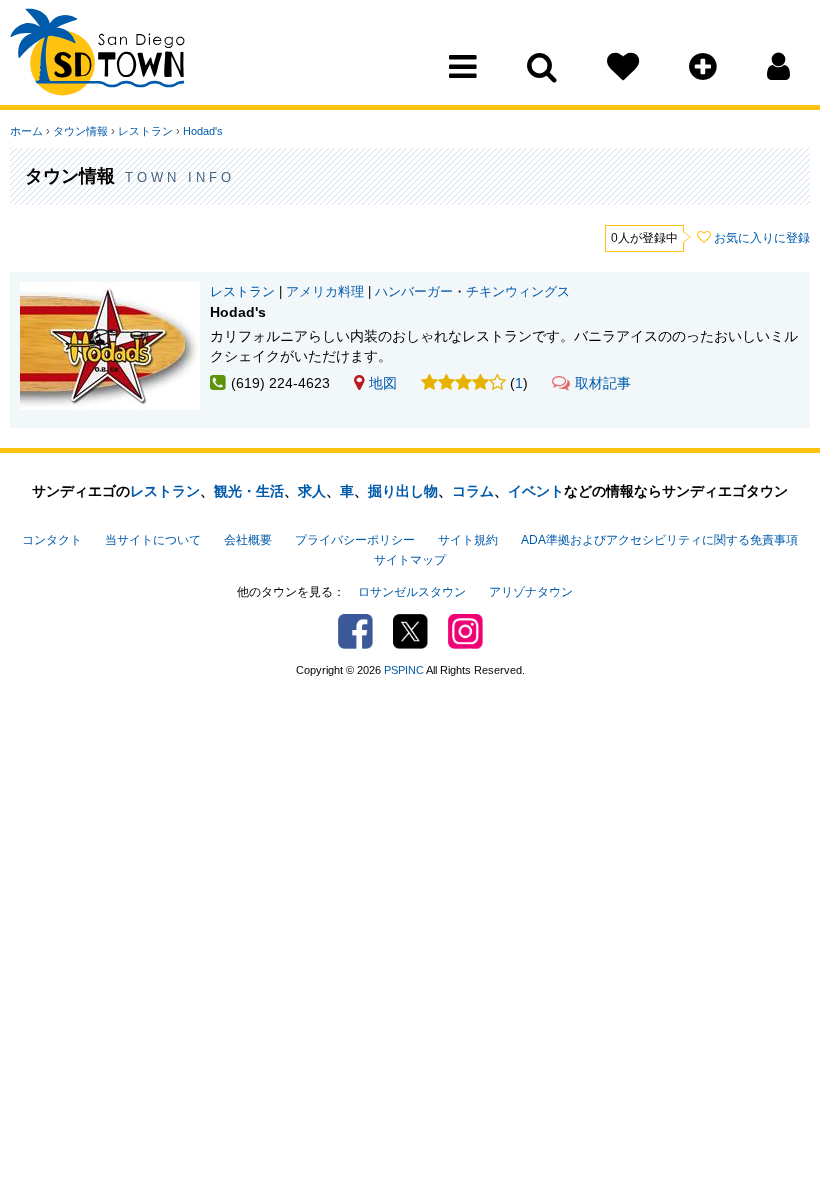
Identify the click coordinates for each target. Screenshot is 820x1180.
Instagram (465, 631)
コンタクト (52, 540)
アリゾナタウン (531, 592)
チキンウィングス (518, 292)
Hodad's (203, 131)
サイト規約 (468, 540)
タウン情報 (80, 131)
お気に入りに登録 (762, 238)
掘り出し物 (403, 491)
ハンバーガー (414, 292)
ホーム (26, 131)
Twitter (410, 631)
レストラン (145, 131)
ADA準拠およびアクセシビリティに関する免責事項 (659, 540)
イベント (536, 491)
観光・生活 (249, 491)
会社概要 (248, 540)
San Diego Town (97, 55)
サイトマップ (410, 560)
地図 (383, 383)
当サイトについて (153, 540)
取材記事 (603, 383)
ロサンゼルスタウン (412, 592)
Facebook (355, 631)
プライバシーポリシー (355, 540)
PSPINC (404, 670)
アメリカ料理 (325, 292)
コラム (473, 491)
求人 (312, 491)
